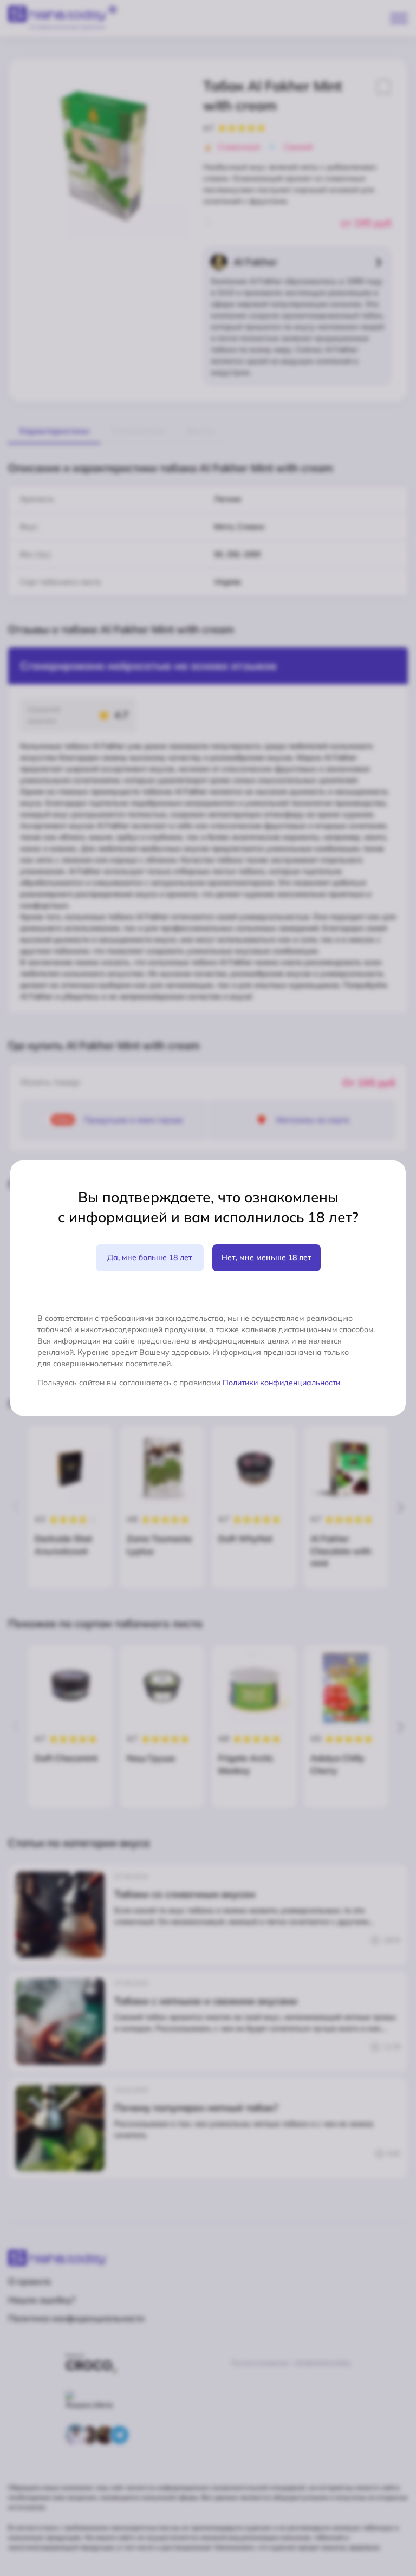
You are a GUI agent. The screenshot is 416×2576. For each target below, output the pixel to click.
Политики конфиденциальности (281, 1383)
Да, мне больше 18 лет (150, 1257)
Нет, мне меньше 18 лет (266, 1257)
